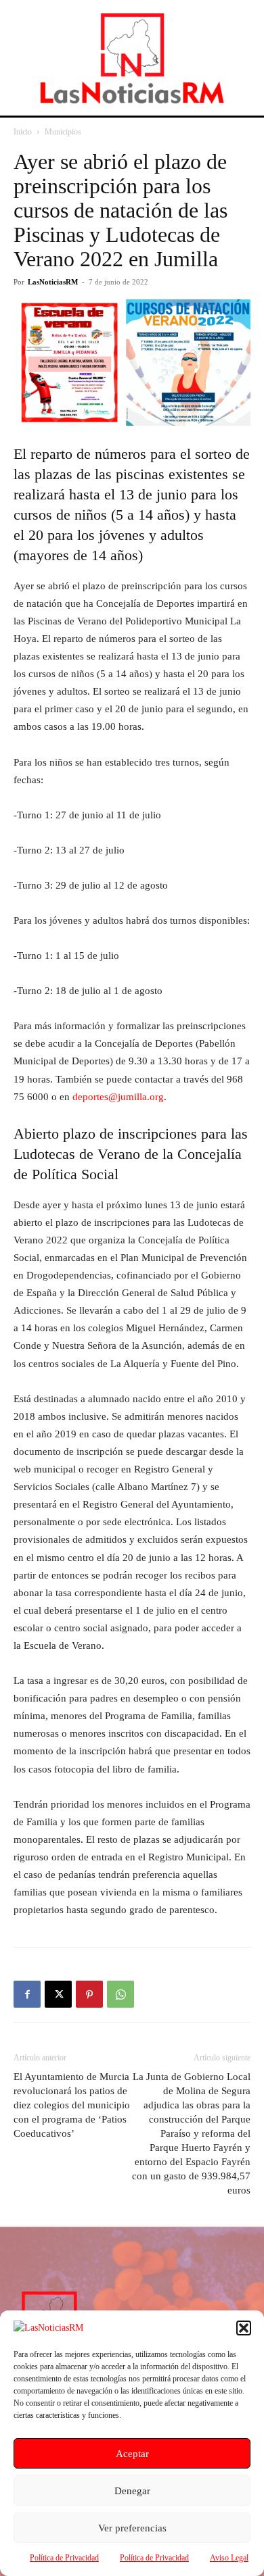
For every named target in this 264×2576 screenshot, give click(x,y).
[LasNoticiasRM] (132, 58)
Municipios (63, 132)
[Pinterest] (89, 1994)
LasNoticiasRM (53, 282)
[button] (244, 2328)
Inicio (23, 132)
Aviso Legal (229, 2558)
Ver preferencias (132, 2528)
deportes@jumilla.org (118, 1097)
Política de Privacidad (64, 2558)
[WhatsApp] (120, 1994)
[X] (58, 1994)
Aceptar (132, 2454)
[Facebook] (27, 1994)
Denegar (132, 2491)
